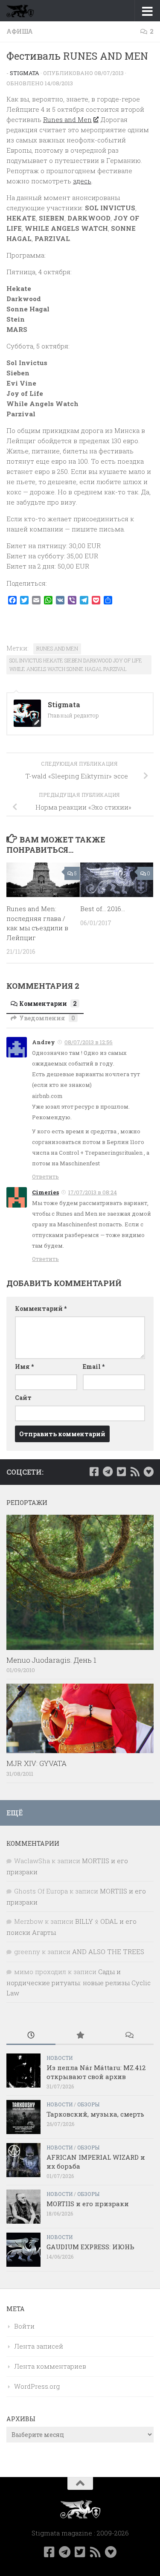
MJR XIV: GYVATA (36, 1763)
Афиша (20, 31)
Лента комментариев (50, 2366)
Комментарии (48, 1003)
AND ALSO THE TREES (108, 1952)
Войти (24, 2326)
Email (94, 1366)
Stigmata (25, 73)
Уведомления (47, 1018)
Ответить (45, 1176)
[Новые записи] (31, 2036)
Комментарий (41, 1308)
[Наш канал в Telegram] (108, 1472)
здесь (82, 181)
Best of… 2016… (103, 909)
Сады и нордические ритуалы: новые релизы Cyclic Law (79, 1982)
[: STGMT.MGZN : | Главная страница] (25, 11)
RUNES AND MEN (57, 648)
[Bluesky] (148, 1472)
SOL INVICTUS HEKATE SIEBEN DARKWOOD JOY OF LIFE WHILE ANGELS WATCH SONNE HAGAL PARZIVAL (76, 665)
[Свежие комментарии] (129, 2036)
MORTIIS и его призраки (88, 2204)
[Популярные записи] (80, 2036)
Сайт (23, 1398)
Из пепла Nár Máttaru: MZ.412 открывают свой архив (96, 2072)
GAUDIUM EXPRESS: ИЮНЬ (90, 2247)
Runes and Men (67, 119)
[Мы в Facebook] (94, 1472)
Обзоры (88, 2104)
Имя (24, 1366)
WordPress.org (37, 2386)
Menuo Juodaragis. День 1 (51, 1660)
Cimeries (45, 1192)
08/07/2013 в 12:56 (89, 1042)
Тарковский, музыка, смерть (95, 2114)
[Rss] (135, 1472)
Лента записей (39, 2346)
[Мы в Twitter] (121, 1472)
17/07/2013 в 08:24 (93, 1192)
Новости (60, 2058)
